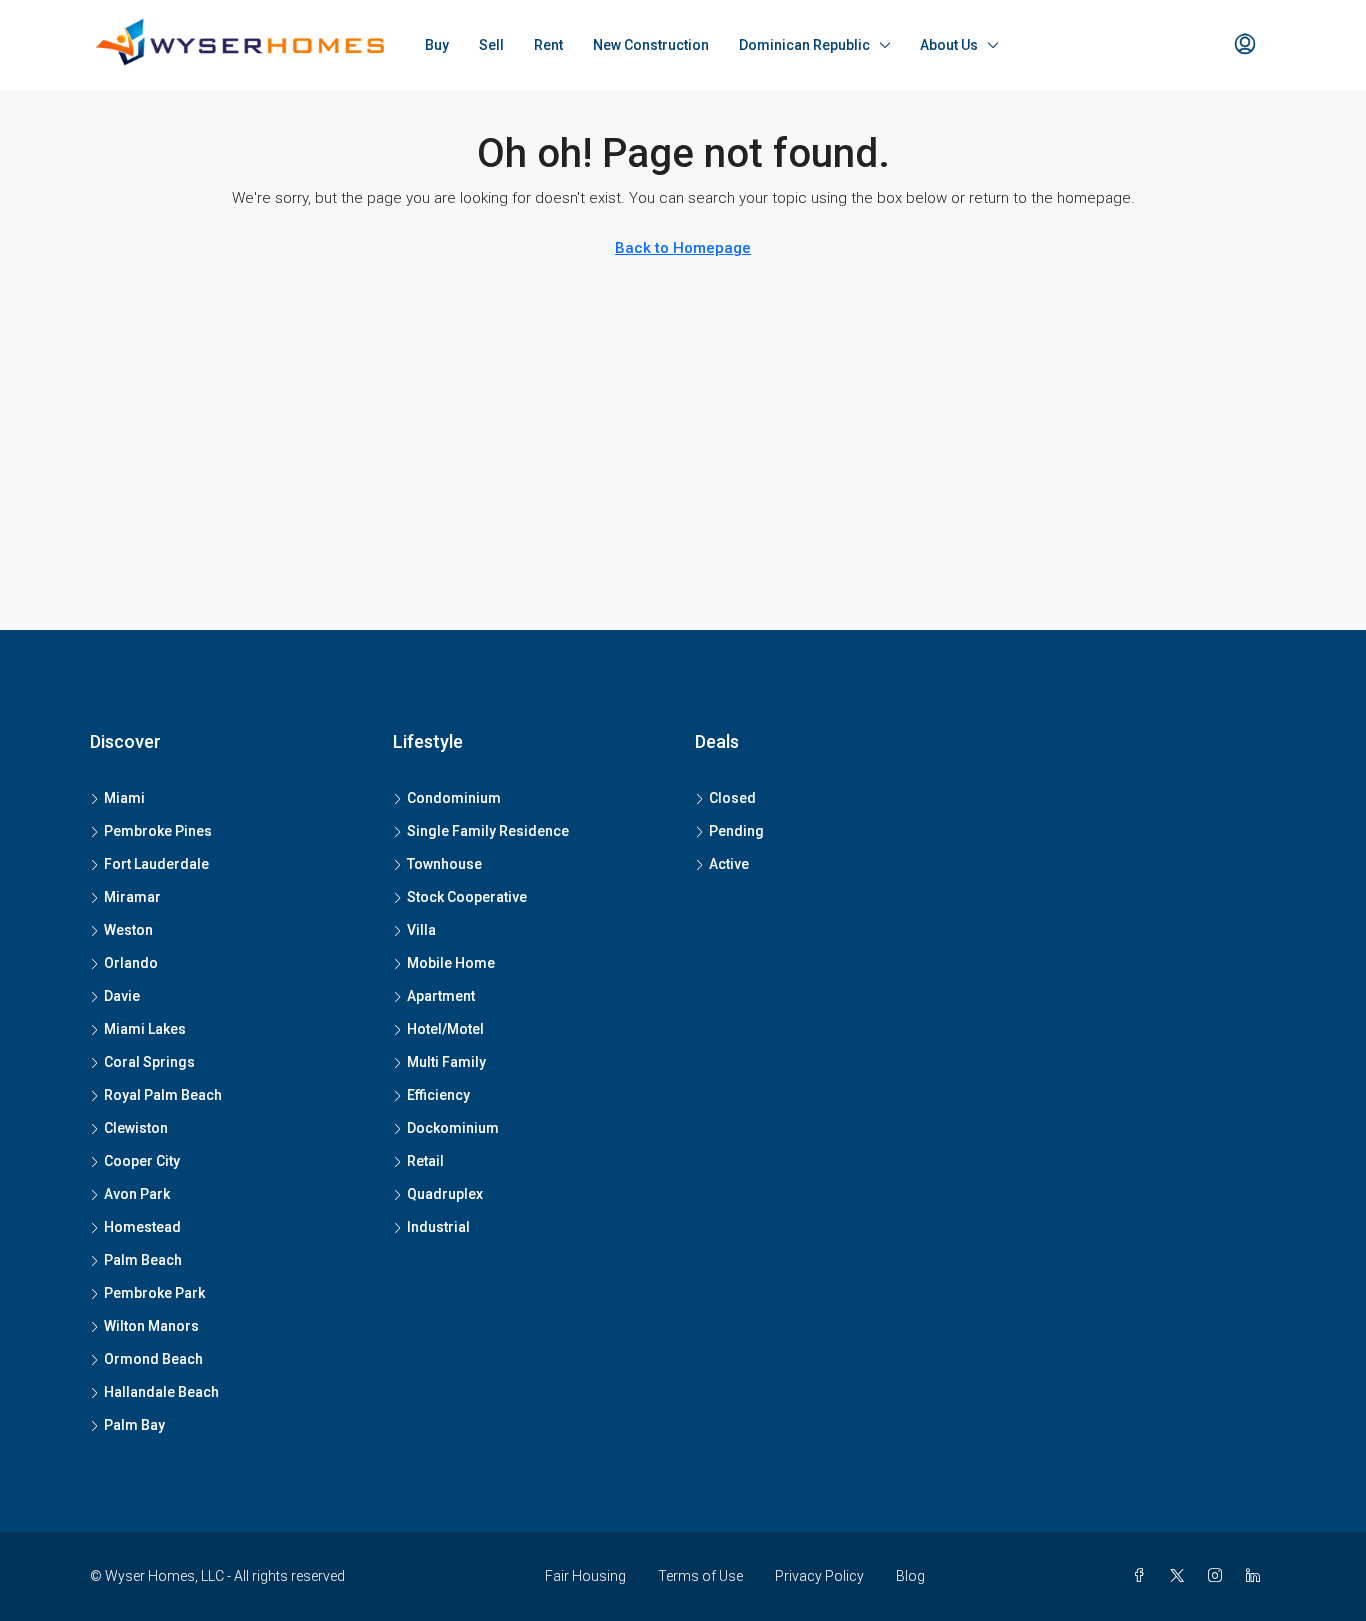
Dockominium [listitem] (453, 1128)
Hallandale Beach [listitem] (161, 1392)
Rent (548, 45)
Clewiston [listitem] (136, 1128)
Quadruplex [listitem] (445, 1194)
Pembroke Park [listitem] (154, 1293)
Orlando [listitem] (131, 963)
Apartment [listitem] (441, 996)
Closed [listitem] (732, 798)
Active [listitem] (729, 864)
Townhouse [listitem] (444, 864)
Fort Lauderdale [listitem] (156, 864)
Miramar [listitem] (132, 897)
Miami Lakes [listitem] (145, 1029)
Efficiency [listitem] (438, 1095)
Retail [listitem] (425, 1161)
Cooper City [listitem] (142, 1161)
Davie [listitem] (122, 996)
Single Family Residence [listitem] (488, 831)
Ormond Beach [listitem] (153, 1359)
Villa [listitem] (421, 930)
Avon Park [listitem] (137, 1194)
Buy (437, 45)
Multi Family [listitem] (446, 1062)
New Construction (651, 45)
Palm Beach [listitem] (143, 1260)
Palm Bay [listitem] (134, 1425)
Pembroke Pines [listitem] (158, 831)
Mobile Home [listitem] (451, 963)
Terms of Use (700, 1576)
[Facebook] (1143, 1576)
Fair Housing (585, 1576)
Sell (491, 45)
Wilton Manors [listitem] (151, 1326)
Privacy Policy (819, 1576)
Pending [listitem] (736, 831)
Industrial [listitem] (438, 1227)
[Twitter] (1181, 1576)
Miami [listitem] (124, 798)
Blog (910, 1576)
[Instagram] (1219, 1576)
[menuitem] (1245, 45)
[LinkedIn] (1257, 1576)
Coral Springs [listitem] (149, 1062)
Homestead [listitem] (142, 1227)
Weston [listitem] (128, 930)
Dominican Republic (804, 45)
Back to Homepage (683, 248)
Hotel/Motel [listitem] (445, 1029)
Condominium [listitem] (454, 798)
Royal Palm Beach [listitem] (163, 1095)
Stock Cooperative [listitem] (467, 897)
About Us (949, 45)
